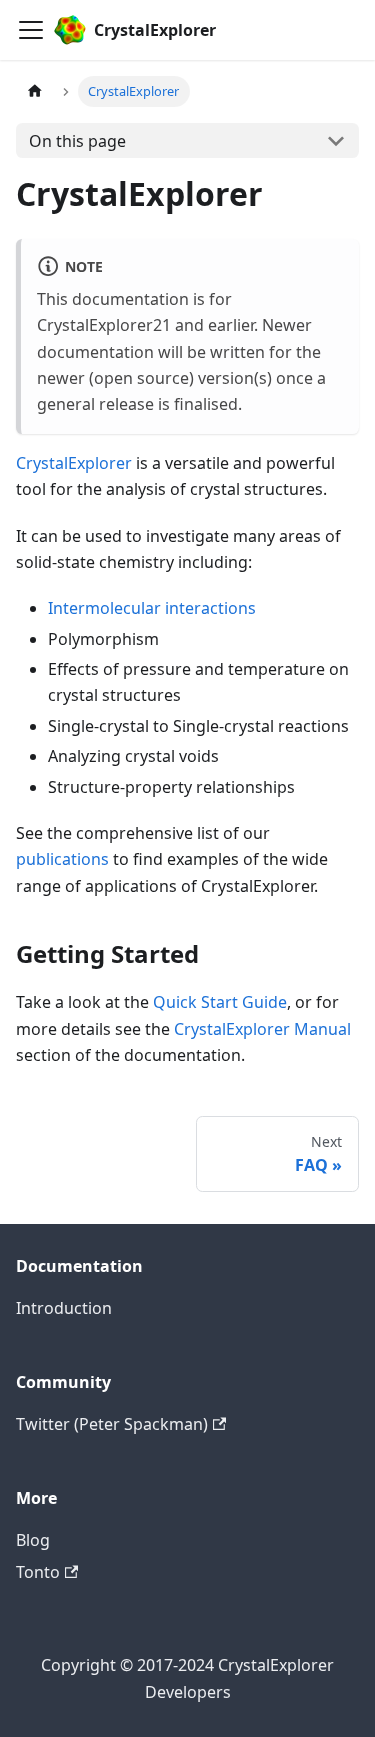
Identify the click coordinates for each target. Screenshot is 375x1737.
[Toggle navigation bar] (31, 30)
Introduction (64, 1308)
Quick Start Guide (220, 1002)
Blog (33, 1540)
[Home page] (35, 91)
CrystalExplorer (74, 463)
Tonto (38, 1572)
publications (62, 859)
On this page (77, 141)
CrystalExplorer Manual (262, 1029)
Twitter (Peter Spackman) (112, 1424)
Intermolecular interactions (152, 608)
